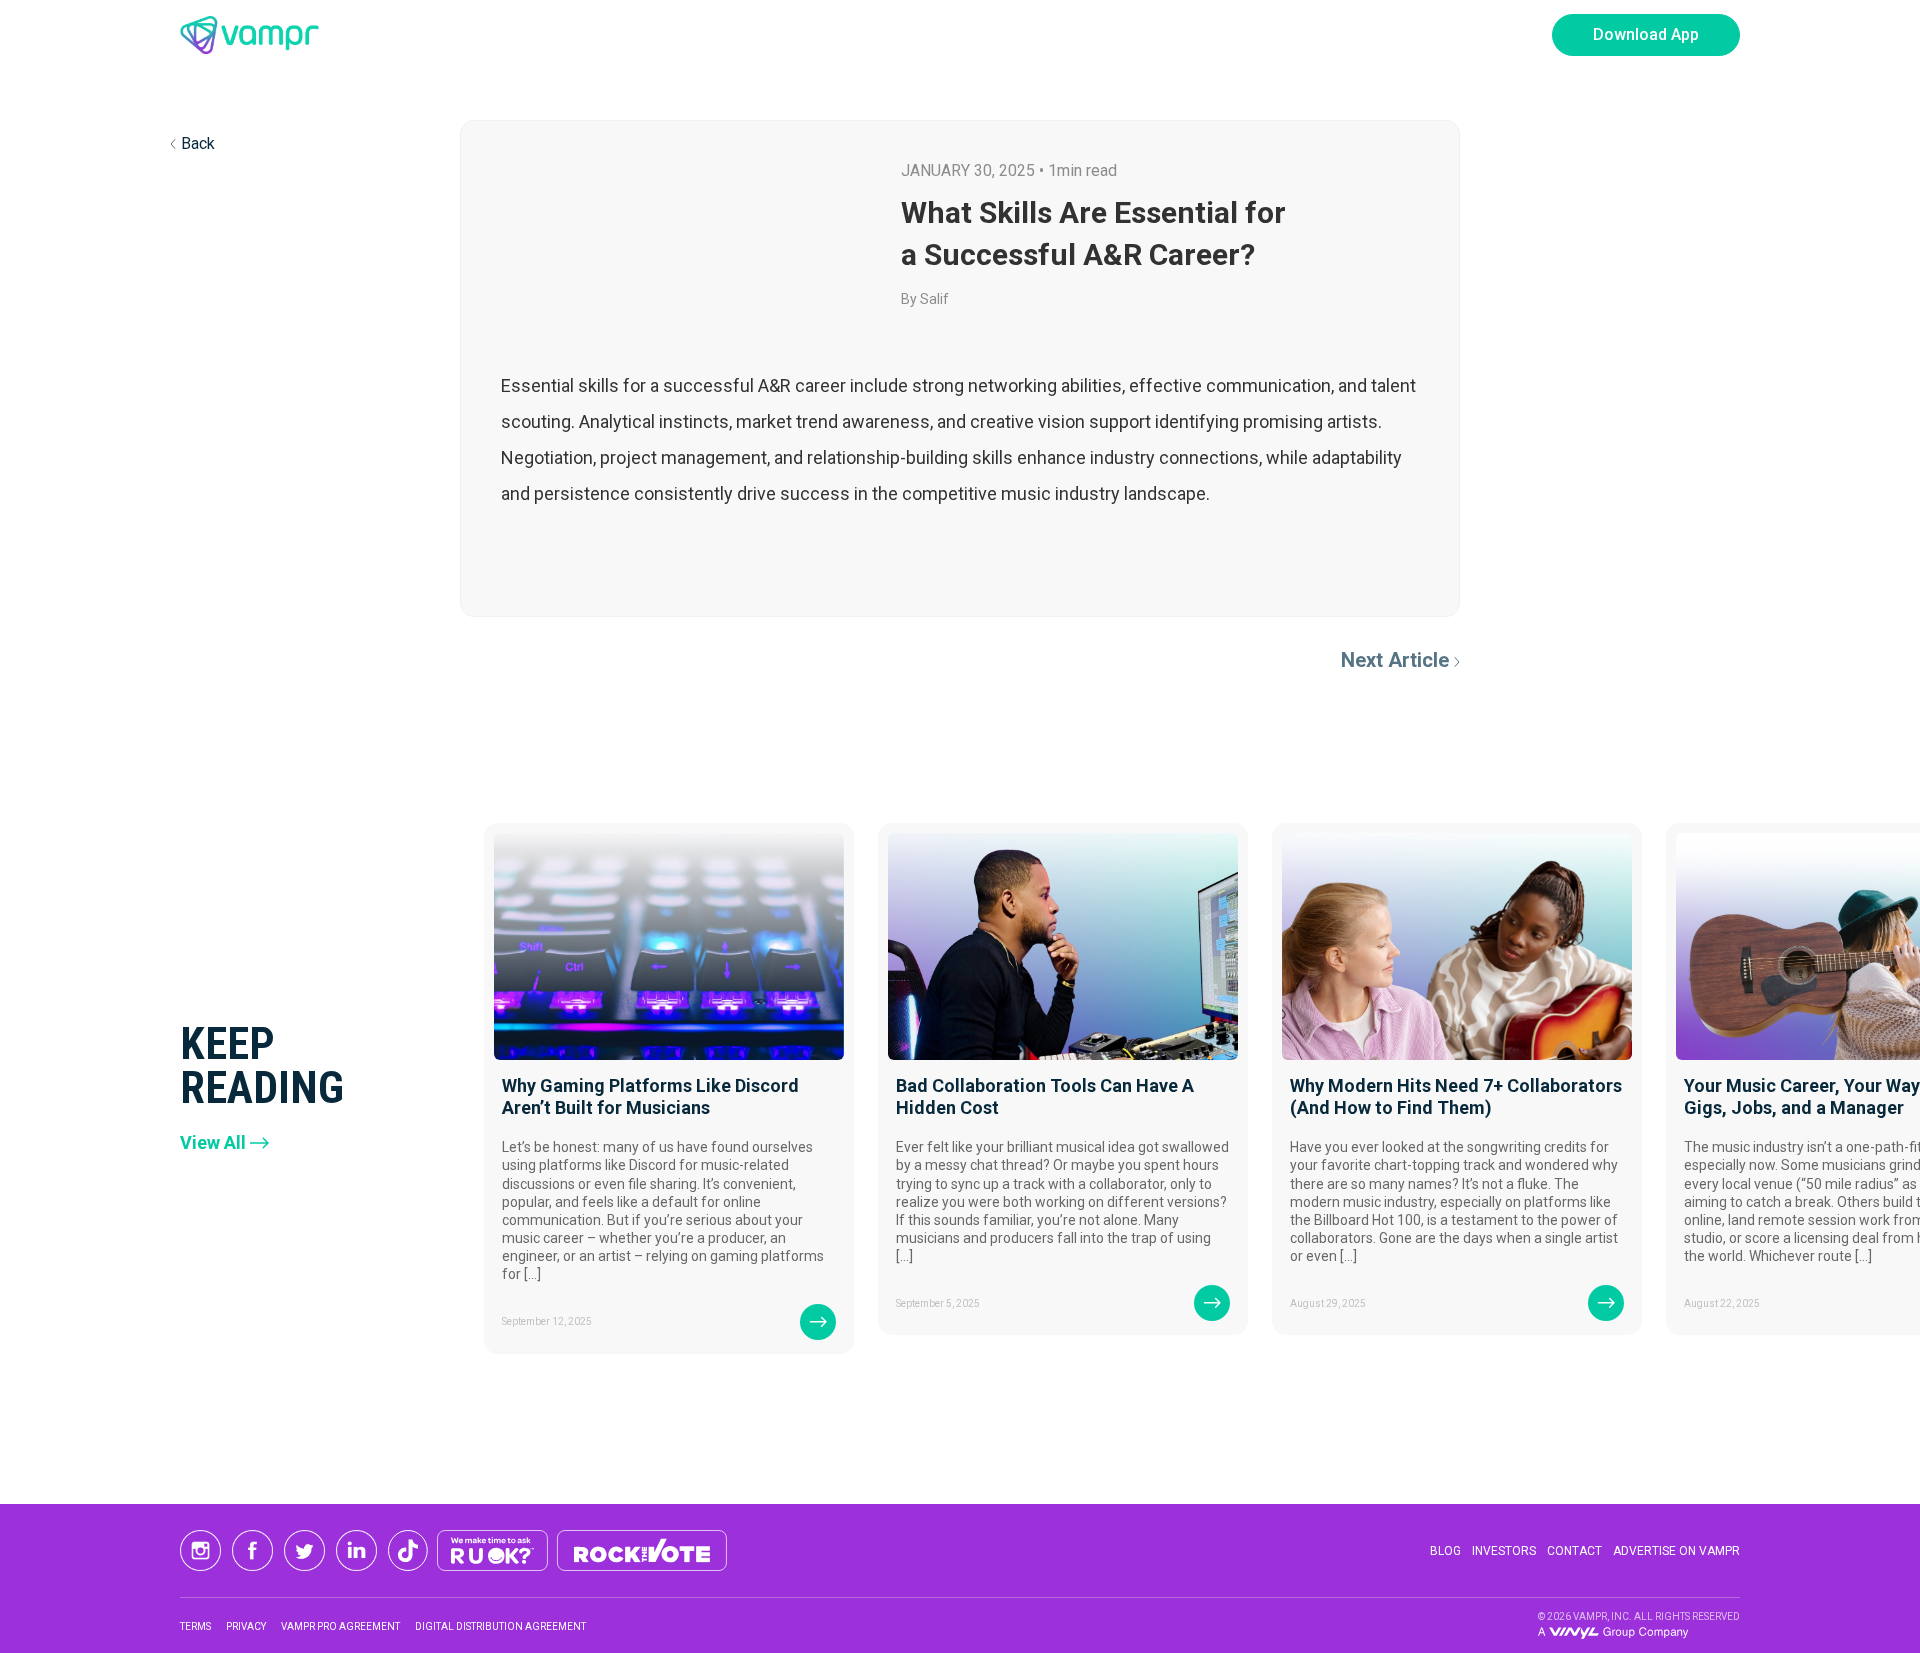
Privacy (246, 1626)
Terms (195, 1626)
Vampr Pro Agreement (340, 1626)
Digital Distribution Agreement (500, 1626)
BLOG (1445, 1551)
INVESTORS (1504, 1551)
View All (213, 1142)
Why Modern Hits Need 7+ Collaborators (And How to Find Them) (1456, 1096)
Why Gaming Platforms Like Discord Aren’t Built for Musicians (650, 1096)
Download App (1646, 34)
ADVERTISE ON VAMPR (1676, 1551)
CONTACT (1574, 1551)
